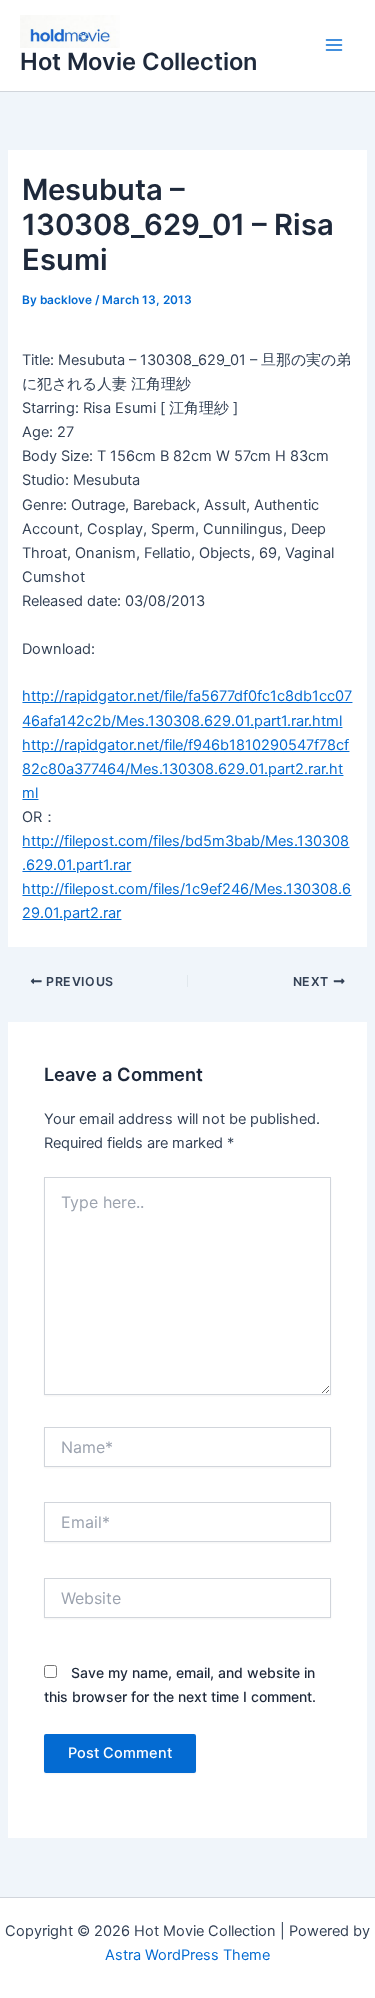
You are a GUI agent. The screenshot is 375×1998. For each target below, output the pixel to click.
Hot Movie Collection (138, 61)
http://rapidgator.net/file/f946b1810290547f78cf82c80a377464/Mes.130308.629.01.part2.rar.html (185, 769)
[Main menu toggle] (334, 46)
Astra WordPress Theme (187, 1955)
